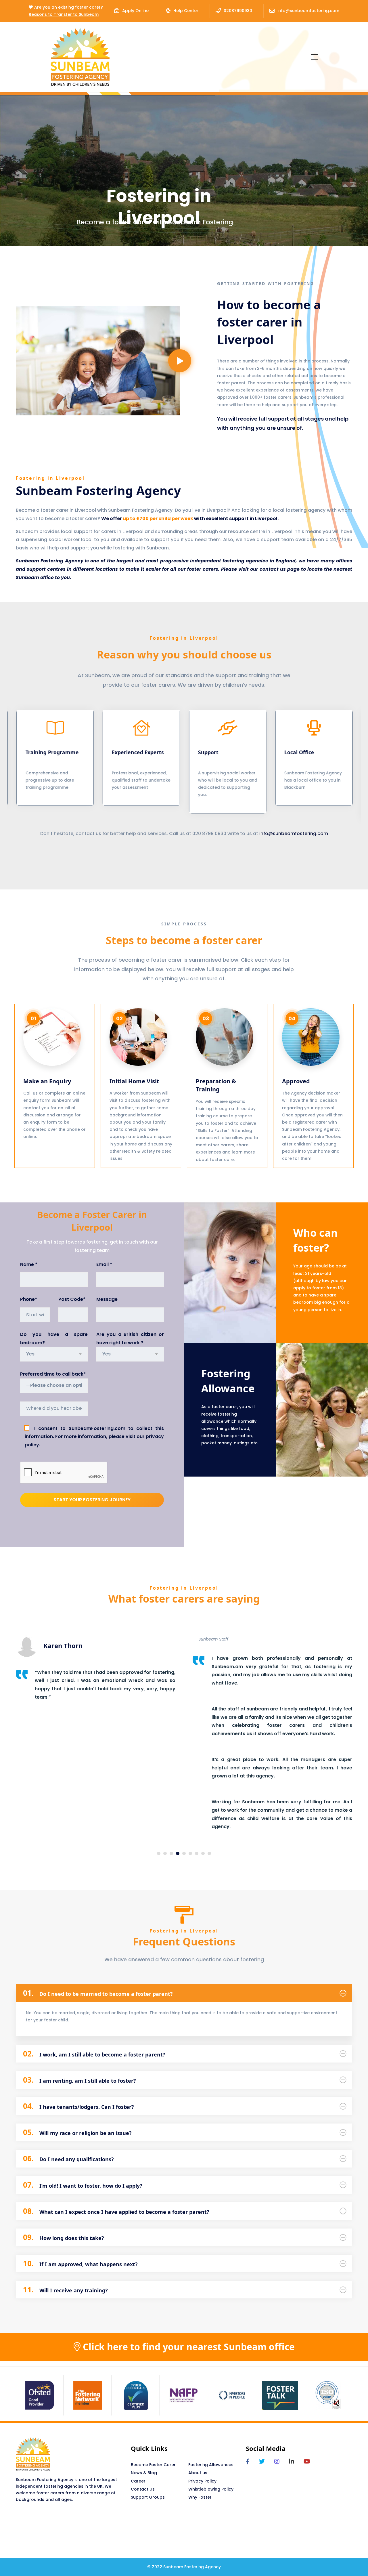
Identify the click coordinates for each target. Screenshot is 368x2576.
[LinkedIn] (292, 2462)
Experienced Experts (105, 752)
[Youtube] (307, 2462)
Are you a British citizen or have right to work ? (130, 1338)
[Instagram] (277, 2462)
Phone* (29, 1299)
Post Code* (72, 1299)
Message (107, 1299)
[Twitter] (262, 2462)
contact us (273, 569)
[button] (29, 766)
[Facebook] (248, 2462)
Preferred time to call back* (53, 1374)
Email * (104, 1264)
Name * (29, 1264)
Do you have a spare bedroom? (54, 1338)
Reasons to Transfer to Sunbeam (64, 14)
